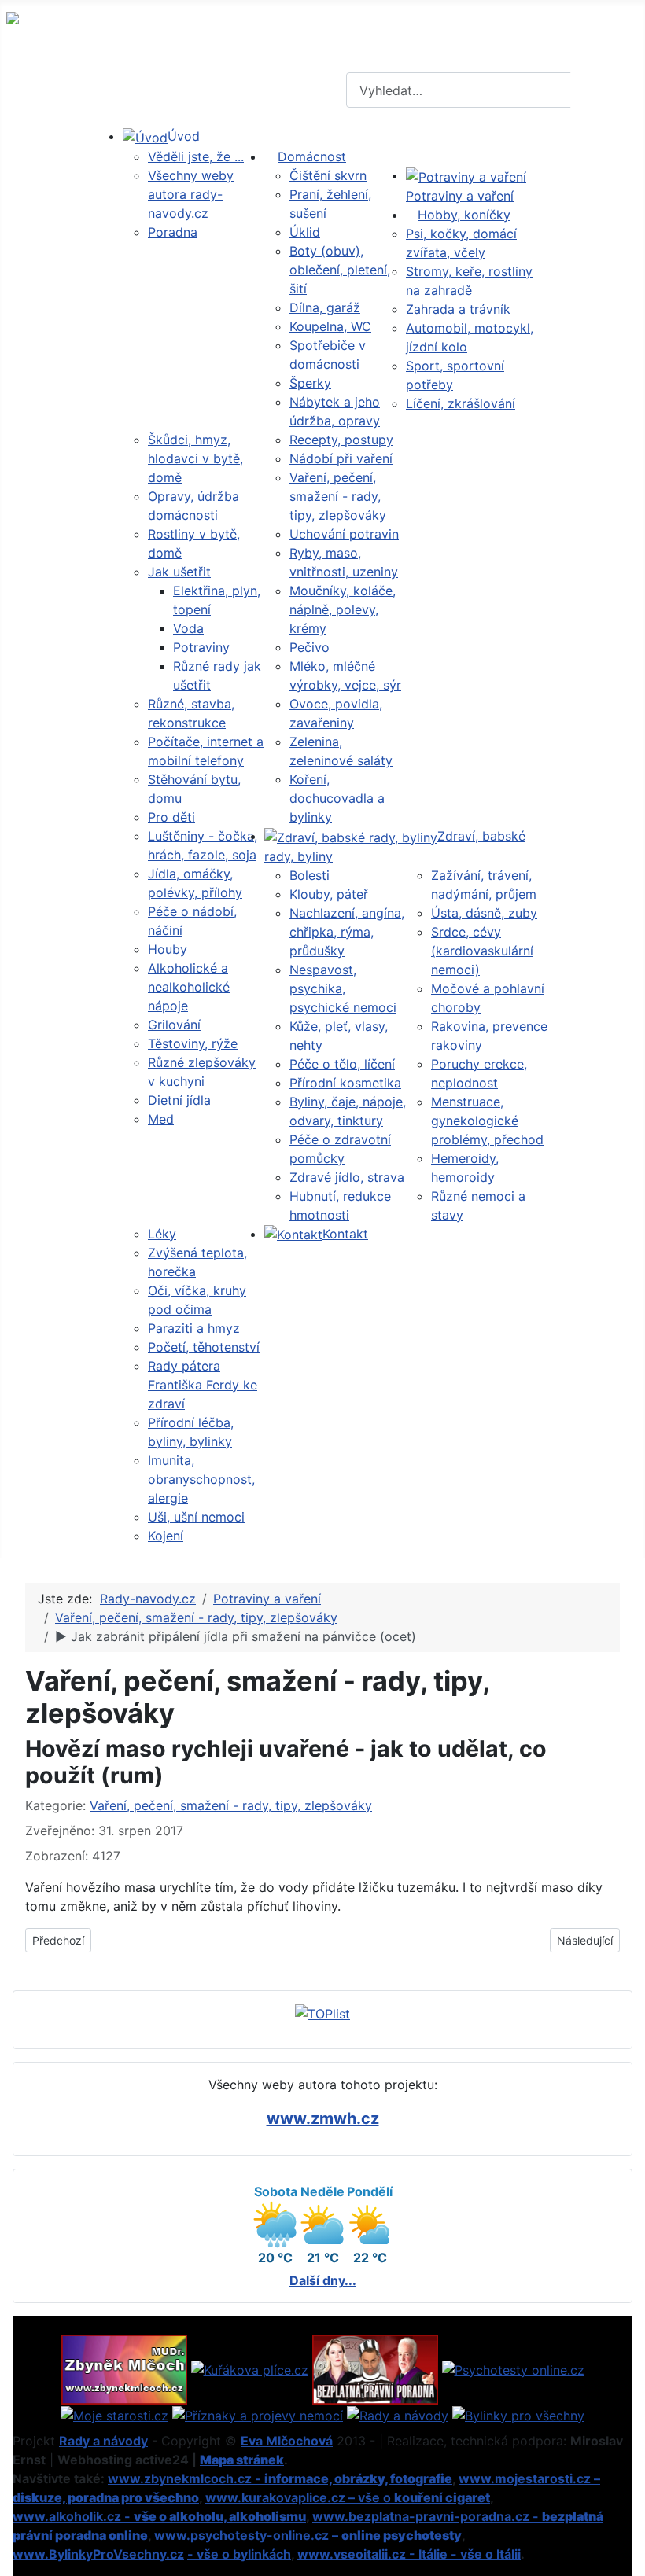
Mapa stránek (242, 2460)
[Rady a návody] (398, 2414)
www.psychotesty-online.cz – (308, 2535)
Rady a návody (103, 2441)
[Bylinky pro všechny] (518, 2414)
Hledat (606, 90)
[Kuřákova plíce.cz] (250, 2368)
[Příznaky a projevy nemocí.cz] (258, 2414)
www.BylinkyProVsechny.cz (98, 2554)
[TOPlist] (322, 2013)
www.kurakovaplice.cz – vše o (348, 2497)
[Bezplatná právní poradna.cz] (375, 2368)
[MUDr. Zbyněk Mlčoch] (124, 2368)
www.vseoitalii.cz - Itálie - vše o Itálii (409, 2554)
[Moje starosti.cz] (114, 2414)
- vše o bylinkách (239, 2554)
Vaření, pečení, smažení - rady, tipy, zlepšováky (231, 1805)
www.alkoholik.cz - (159, 2516)
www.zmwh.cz (323, 2118)
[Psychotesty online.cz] (513, 2368)
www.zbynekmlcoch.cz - (280, 2478)
